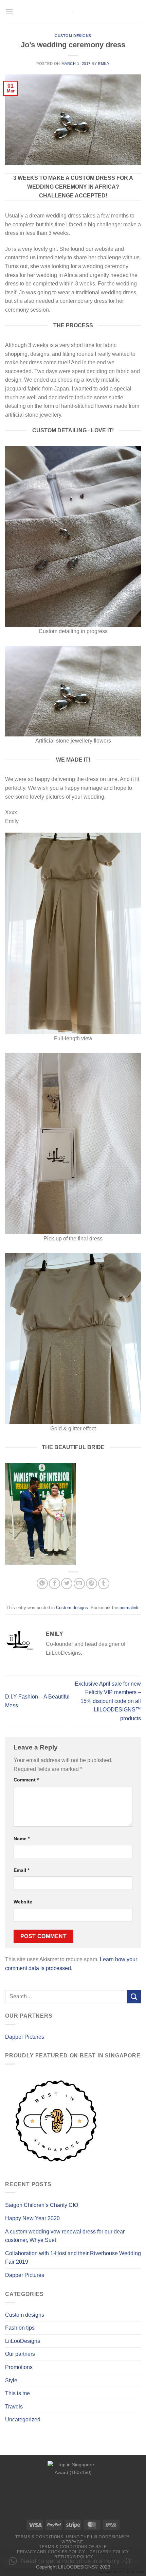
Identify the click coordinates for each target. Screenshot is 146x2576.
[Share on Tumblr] (104, 1583)
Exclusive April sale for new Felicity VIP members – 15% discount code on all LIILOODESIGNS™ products (108, 1701)
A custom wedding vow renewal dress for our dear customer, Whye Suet (65, 2236)
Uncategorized (23, 2420)
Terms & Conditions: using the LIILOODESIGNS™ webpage (72, 2539)
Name (22, 1839)
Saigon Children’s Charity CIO (42, 2205)
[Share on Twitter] (67, 1583)
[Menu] (9, 12)
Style (11, 2380)
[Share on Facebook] (54, 1583)
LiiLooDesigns (23, 2341)
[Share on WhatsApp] (42, 1583)
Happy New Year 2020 (32, 2218)
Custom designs (73, 36)
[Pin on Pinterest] (92, 1583)
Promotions (19, 2367)
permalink (129, 1608)
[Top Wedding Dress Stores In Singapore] (73, 2489)
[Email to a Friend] (79, 1583)
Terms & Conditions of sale (73, 2547)
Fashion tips (20, 2328)
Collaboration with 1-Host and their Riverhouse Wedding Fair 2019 (73, 2258)
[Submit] (134, 1997)
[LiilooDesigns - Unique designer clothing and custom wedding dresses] (73, 12)
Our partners (20, 2354)
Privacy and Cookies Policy (51, 2552)
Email (21, 1870)
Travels (14, 2407)
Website (23, 1902)
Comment (26, 1780)
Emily (104, 64)
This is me (17, 2393)
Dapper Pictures (25, 2037)
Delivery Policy (109, 2552)
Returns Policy (74, 2557)
